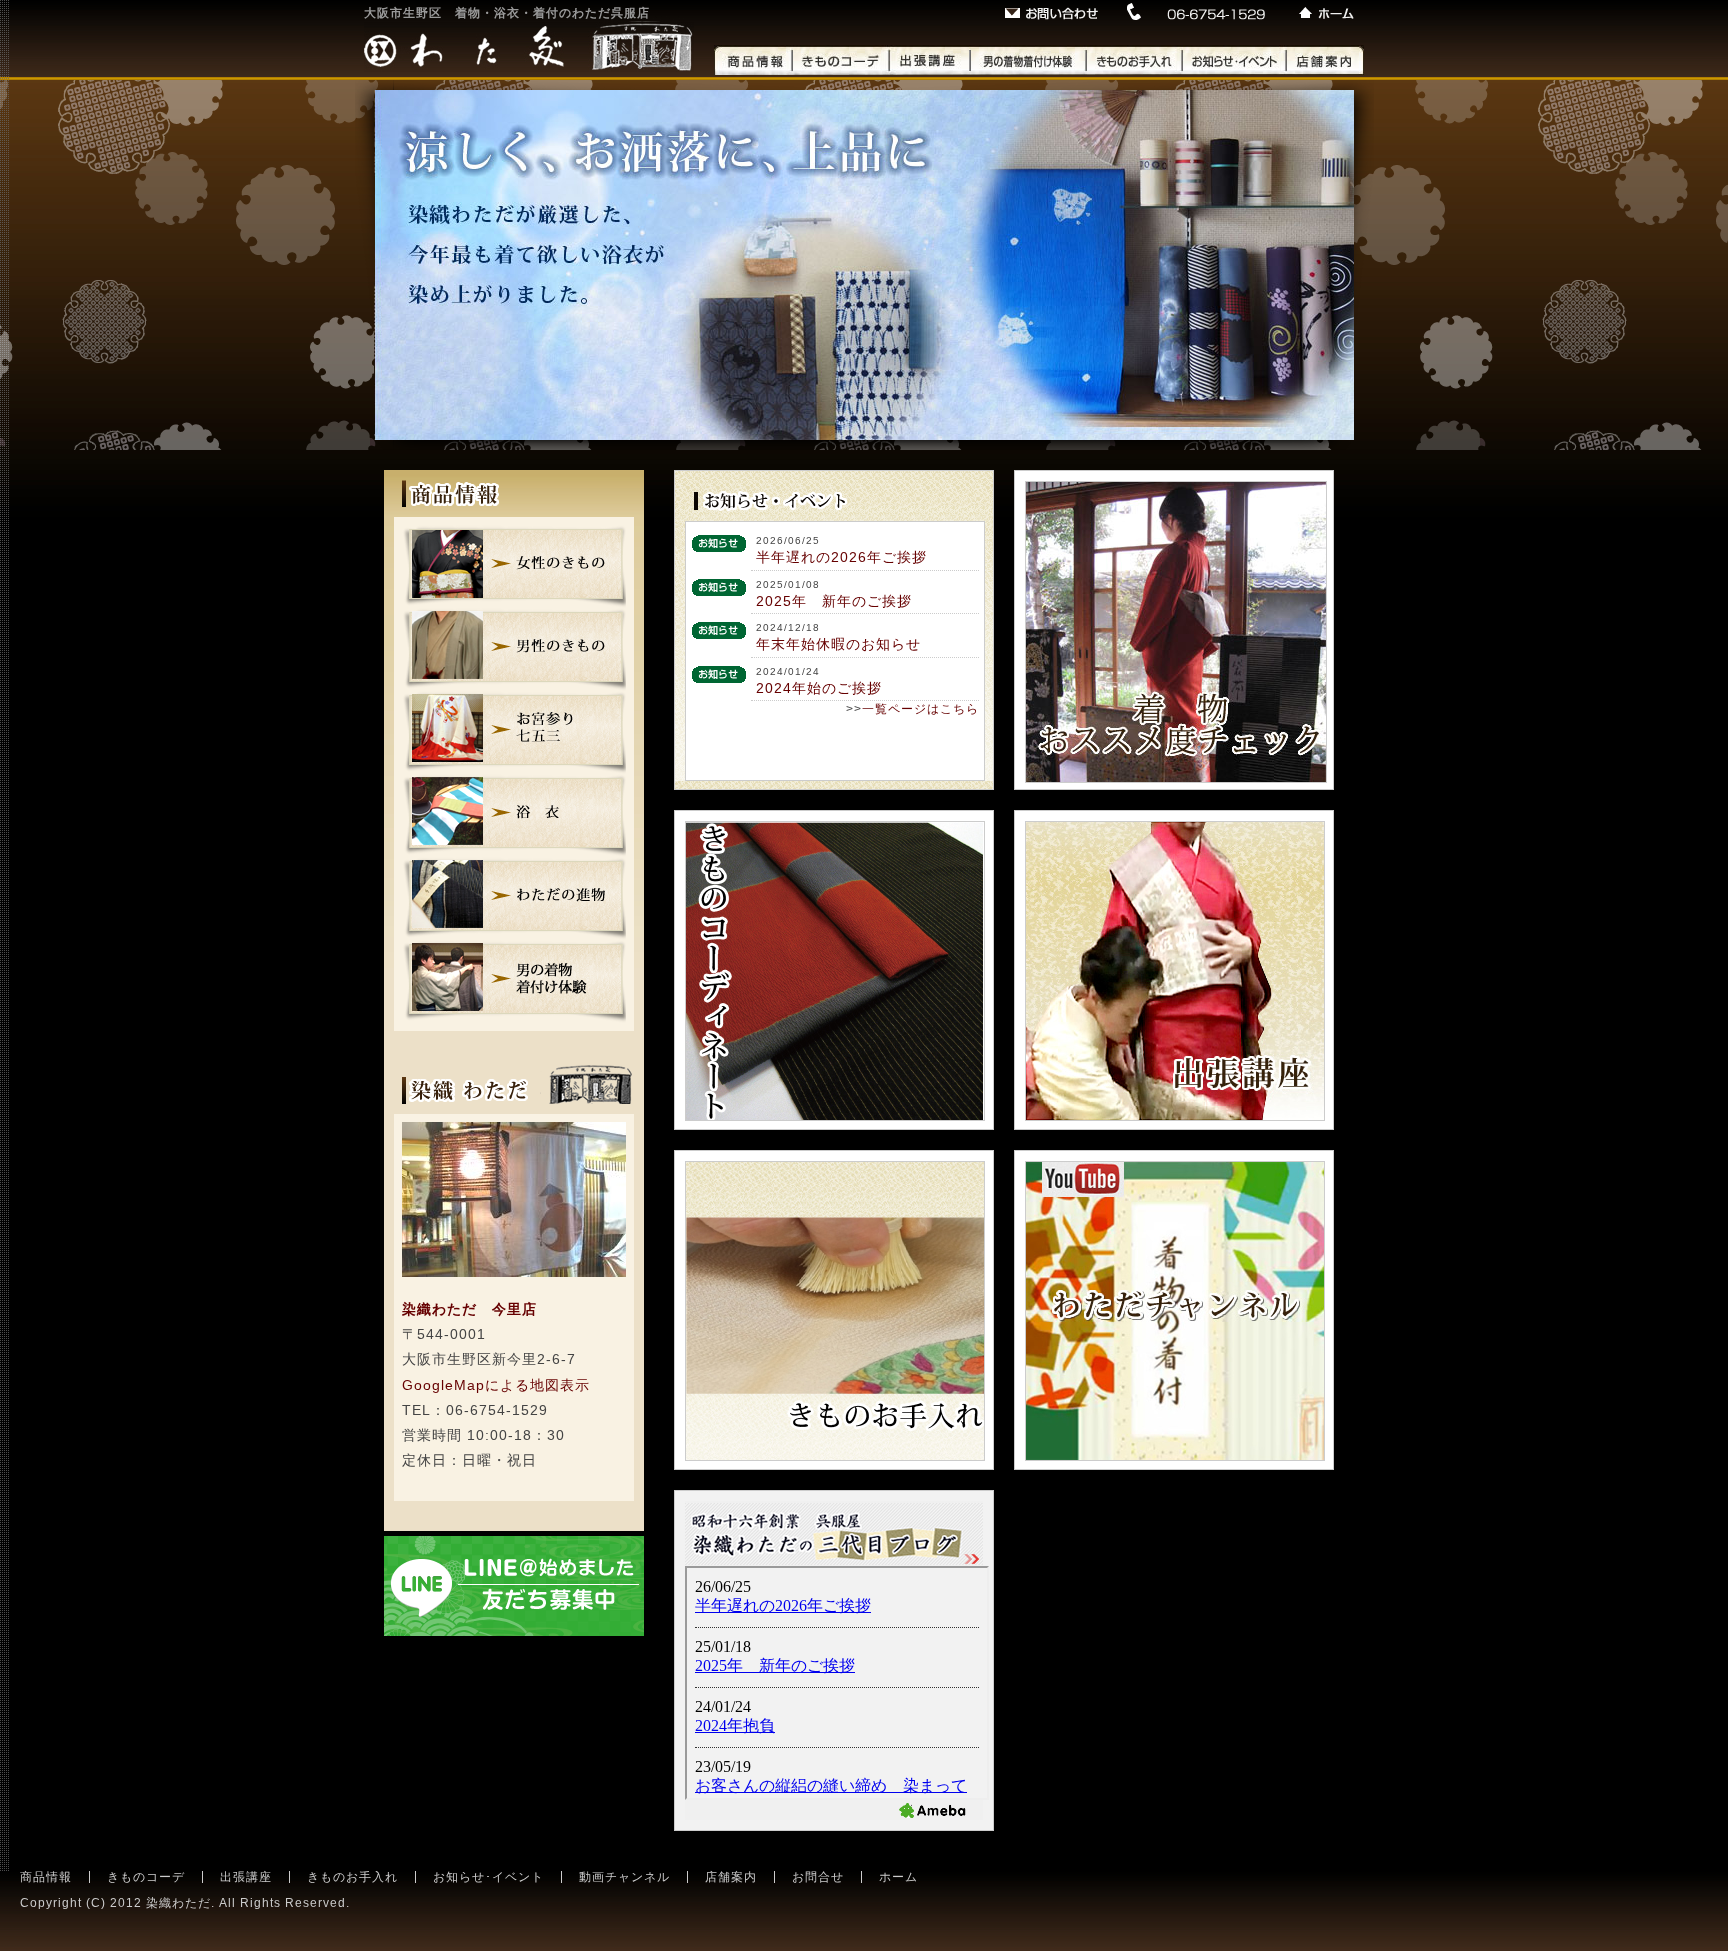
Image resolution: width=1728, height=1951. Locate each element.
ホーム (898, 1877)
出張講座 (246, 1877)
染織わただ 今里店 (469, 1309)
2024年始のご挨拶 (819, 688)
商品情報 (46, 1877)
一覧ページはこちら (920, 709)
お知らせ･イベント (488, 1877)
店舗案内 (731, 1877)
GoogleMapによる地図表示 (496, 1385)
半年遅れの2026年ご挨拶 (841, 557)
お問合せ (818, 1877)
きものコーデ (146, 1877)
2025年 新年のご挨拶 (834, 601)
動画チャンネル (624, 1877)
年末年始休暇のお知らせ (838, 644)
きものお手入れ (352, 1877)
